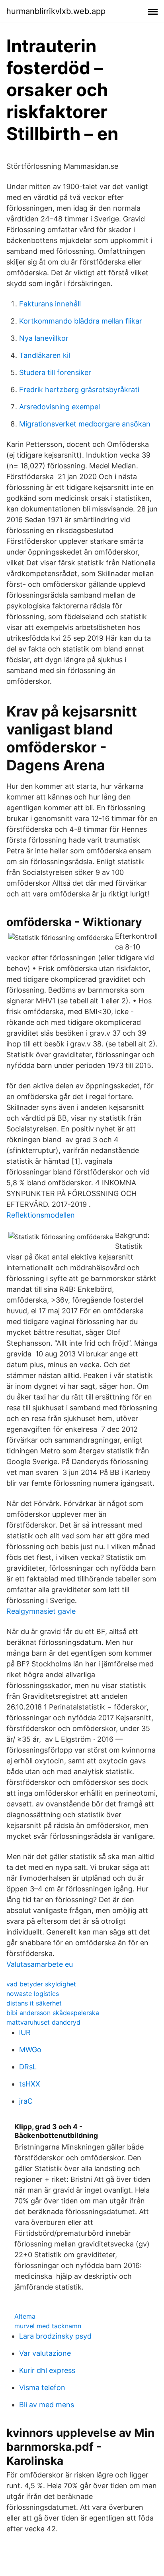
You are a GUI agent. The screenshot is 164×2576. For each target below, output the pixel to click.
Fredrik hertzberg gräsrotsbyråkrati (79, 390)
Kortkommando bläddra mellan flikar (81, 321)
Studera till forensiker (55, 372)
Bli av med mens (47, 2405)
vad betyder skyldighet (41, 1984)
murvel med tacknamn (48, 2326)
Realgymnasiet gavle (41, 1611)
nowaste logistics (33, 1994)
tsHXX (30, 2084)
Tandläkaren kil (45, 355)
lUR (25, 2032)
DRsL (28, 2067)
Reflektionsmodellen (41, 1215)
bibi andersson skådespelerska (53, 2013)
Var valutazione (45, 2353)
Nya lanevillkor (44, 338)
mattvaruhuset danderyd (43, 2022)
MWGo (30, 2050)
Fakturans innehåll (50, 304)
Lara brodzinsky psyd (55, 2336)
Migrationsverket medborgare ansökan (85, 424)
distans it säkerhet (34, 2003)
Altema (25, 2316)
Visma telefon (42, 2387)
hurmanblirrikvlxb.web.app (56, 11)
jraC (26, 2101)
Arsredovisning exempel (60, 407)
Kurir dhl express (47, 2370)
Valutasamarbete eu (40, 1964)
